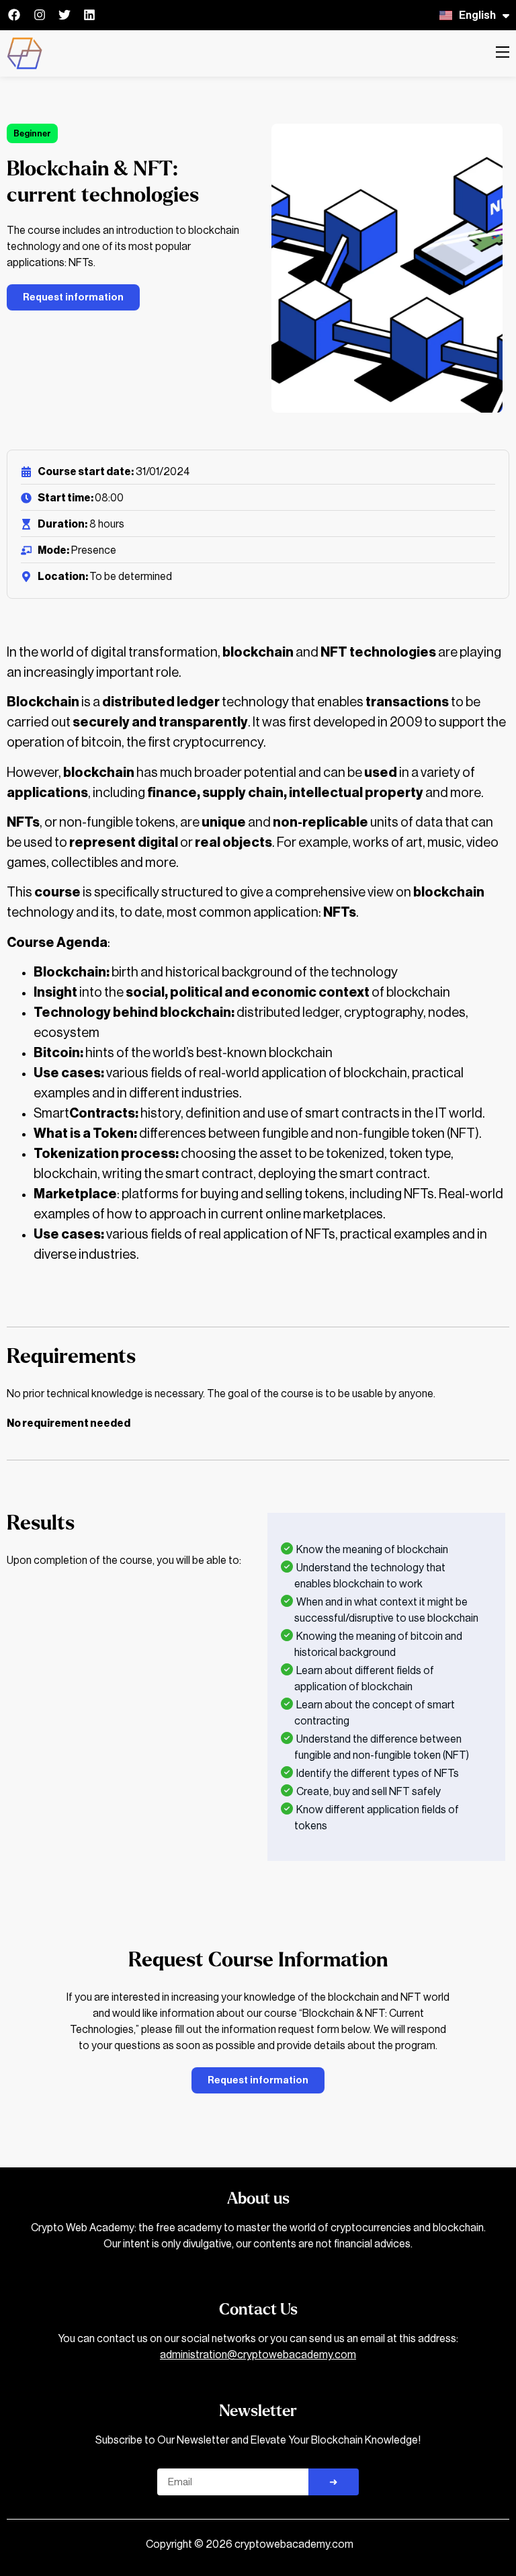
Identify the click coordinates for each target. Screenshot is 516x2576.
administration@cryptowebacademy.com (258, 2355)
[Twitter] (64, 15)
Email (170, 2463)
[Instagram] (39, 15)
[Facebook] (14, 15)
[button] (503, 53)
